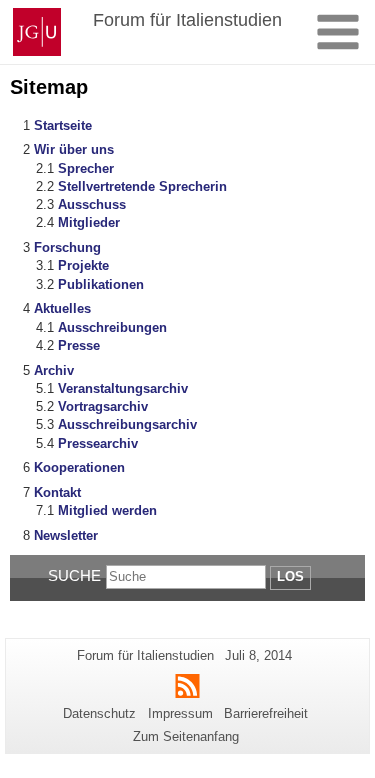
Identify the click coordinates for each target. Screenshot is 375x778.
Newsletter (66, 535)
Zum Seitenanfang (186, 736)
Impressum (180, 713)
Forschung (67, 247)
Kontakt (57, 492)
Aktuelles (62, 308)
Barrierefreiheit (266, 713)
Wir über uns (74, 149)
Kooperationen (79, 467)
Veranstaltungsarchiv (123, 388)
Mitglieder (89, 222)
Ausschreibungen (112, 327)
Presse (79, 345)
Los (290, 576)
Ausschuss (92, 204)
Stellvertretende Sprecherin (142, 186)
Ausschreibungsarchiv (127, 424)
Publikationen (101, 284)
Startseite (63, 125)
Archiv (54, 370)
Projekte (83, 265)
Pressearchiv (98, 443)
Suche (74, 575)
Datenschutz (99, 713)
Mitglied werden (107, 510)
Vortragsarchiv (103, 406)
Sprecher (86, 168)
